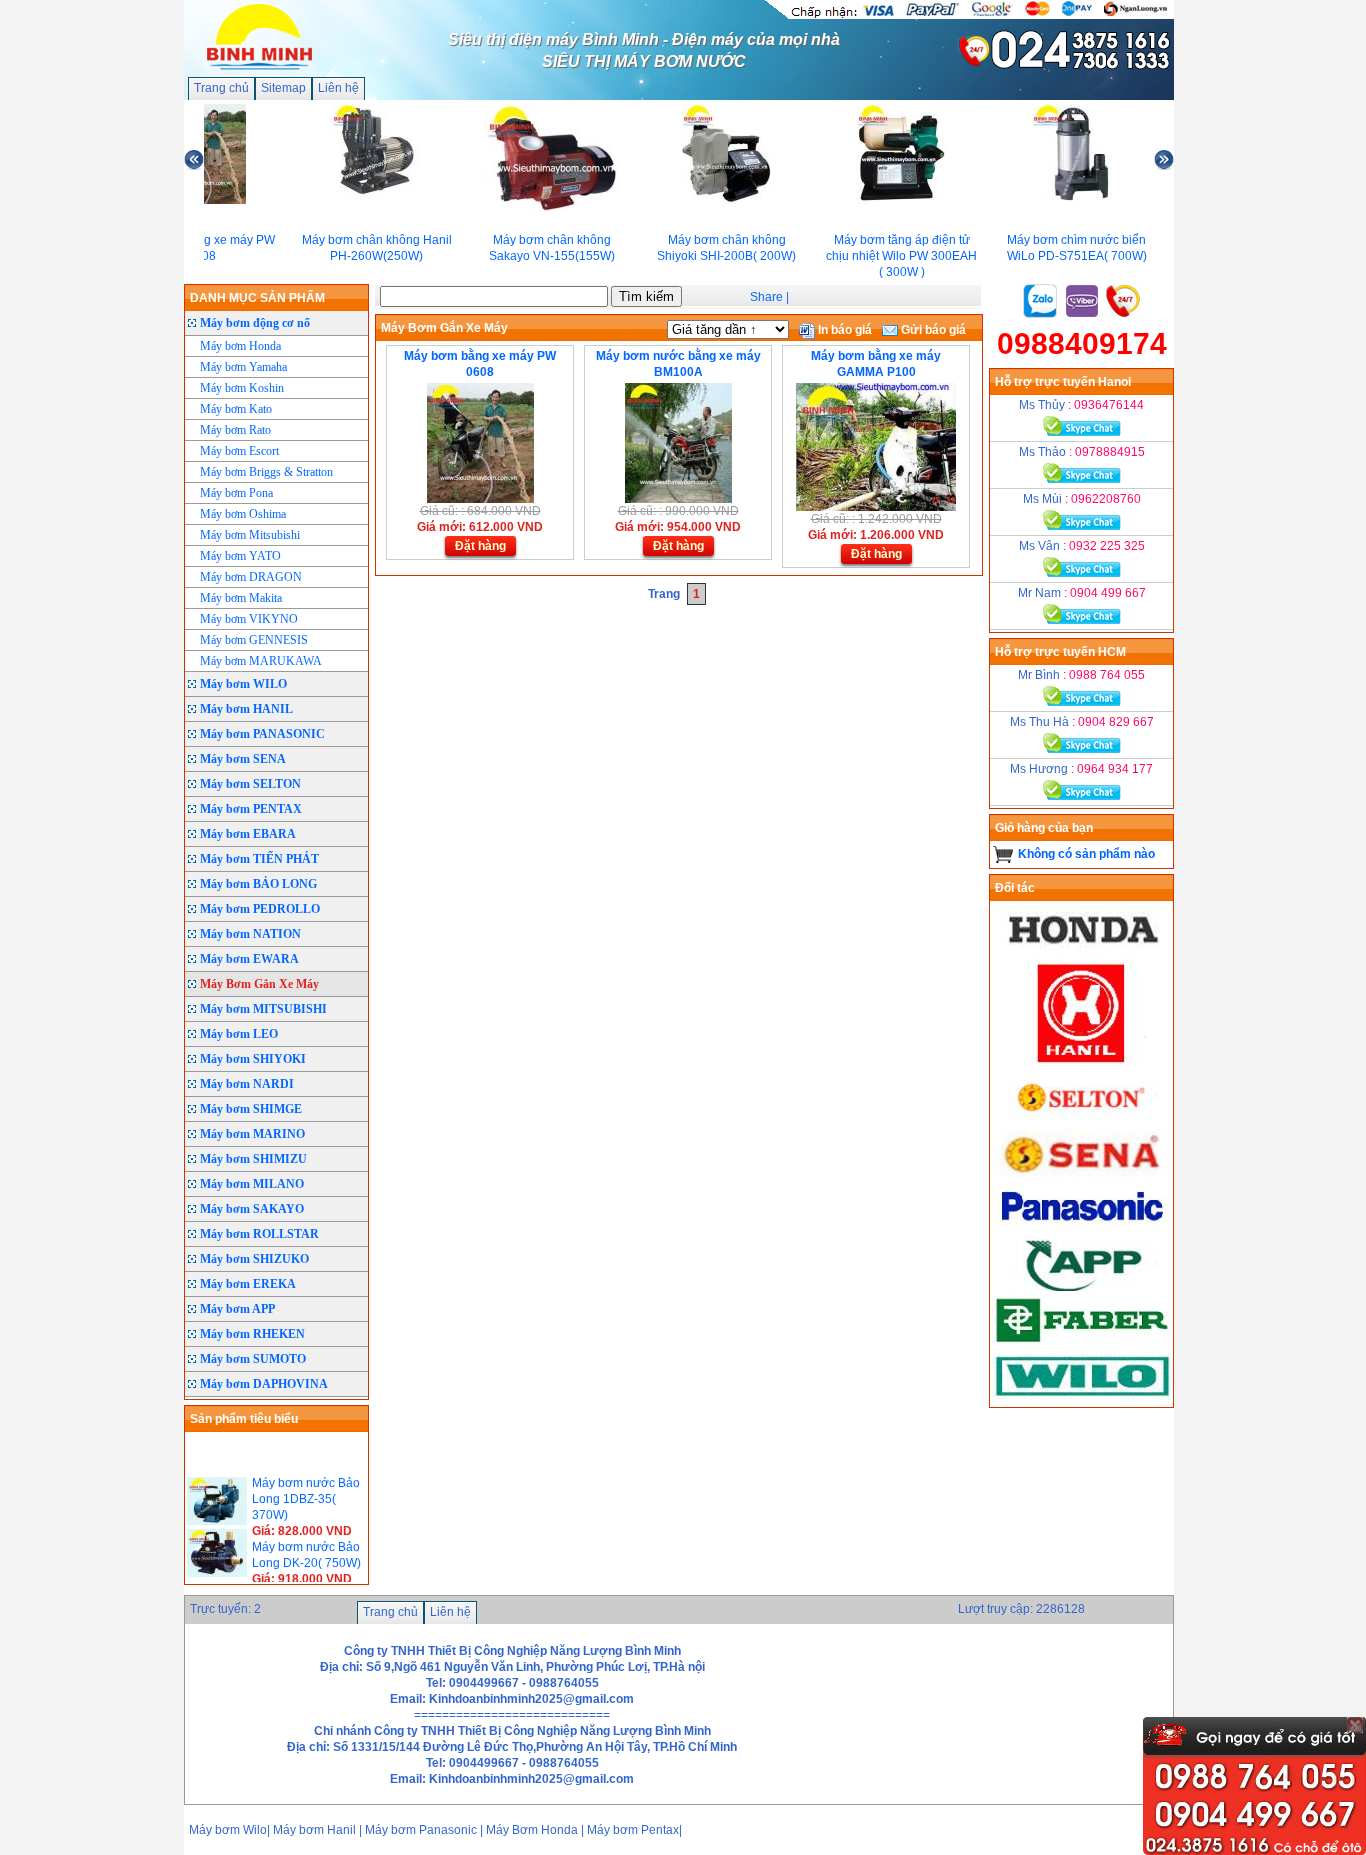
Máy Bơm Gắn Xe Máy (259, 984)
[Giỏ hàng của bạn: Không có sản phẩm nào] (1003, 854)
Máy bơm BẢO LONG (258, 884)
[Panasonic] (1082, 1231)
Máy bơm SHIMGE (251, 1109)
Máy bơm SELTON (250, 784)
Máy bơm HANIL (246, 709)
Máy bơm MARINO (252, 1134)
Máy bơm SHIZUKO (254, 1259)
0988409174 (1082, 343)
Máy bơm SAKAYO (252, 1209)
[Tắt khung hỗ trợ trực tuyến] (1355, 1725)
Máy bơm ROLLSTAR (259, 1234)
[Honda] (1082, 951)
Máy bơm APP (237, 1309)
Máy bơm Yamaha (243, 367)
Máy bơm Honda (240, 346)
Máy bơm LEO (239, 1034)
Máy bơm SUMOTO (253, 1359)
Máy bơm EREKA (248, 1284)
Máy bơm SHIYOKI (253, 1059)
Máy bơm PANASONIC (262, 734)
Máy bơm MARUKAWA (261, 661)
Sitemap (283, 88)
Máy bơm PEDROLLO (260, 909)
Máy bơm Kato (236, 409)
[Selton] (1082, 1119)
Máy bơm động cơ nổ (255, 323)
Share (766, 297)
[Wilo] (1082, 1399)
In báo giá (843, 330)
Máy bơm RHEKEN (252, 1334)
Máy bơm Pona (236, 493)
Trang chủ (221, 88)
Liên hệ (338, 88)
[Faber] (1082, 1343)
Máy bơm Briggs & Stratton (266, 472)
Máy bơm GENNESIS (254, 640)
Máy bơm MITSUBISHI (263, 1009)
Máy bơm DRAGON (251, 577)
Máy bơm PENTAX (251, 809)
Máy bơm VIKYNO (249, 619)
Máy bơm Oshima (243, 514)
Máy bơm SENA (243, 759)
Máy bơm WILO (243, 684)
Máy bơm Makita (241, 598)
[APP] (1082, 1287)
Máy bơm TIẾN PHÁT (259, 859)
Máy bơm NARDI (247, 1084)
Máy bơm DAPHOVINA (264, 1384)
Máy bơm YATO (240, 556)
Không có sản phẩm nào (1086, 854)
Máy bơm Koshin (242, 388)
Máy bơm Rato (235, 430)
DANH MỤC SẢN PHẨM (257, 298)
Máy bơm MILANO (252, 1184)
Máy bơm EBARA (248, 834)
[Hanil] (1082, 1063)
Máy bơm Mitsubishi (250, 535)
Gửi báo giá (932, 330)
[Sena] (1082, 1175)
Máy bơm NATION (250, 934)
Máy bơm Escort (239, 451)
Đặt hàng (480, 546)
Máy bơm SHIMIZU (253, 1159)
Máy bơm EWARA (249, 959)
